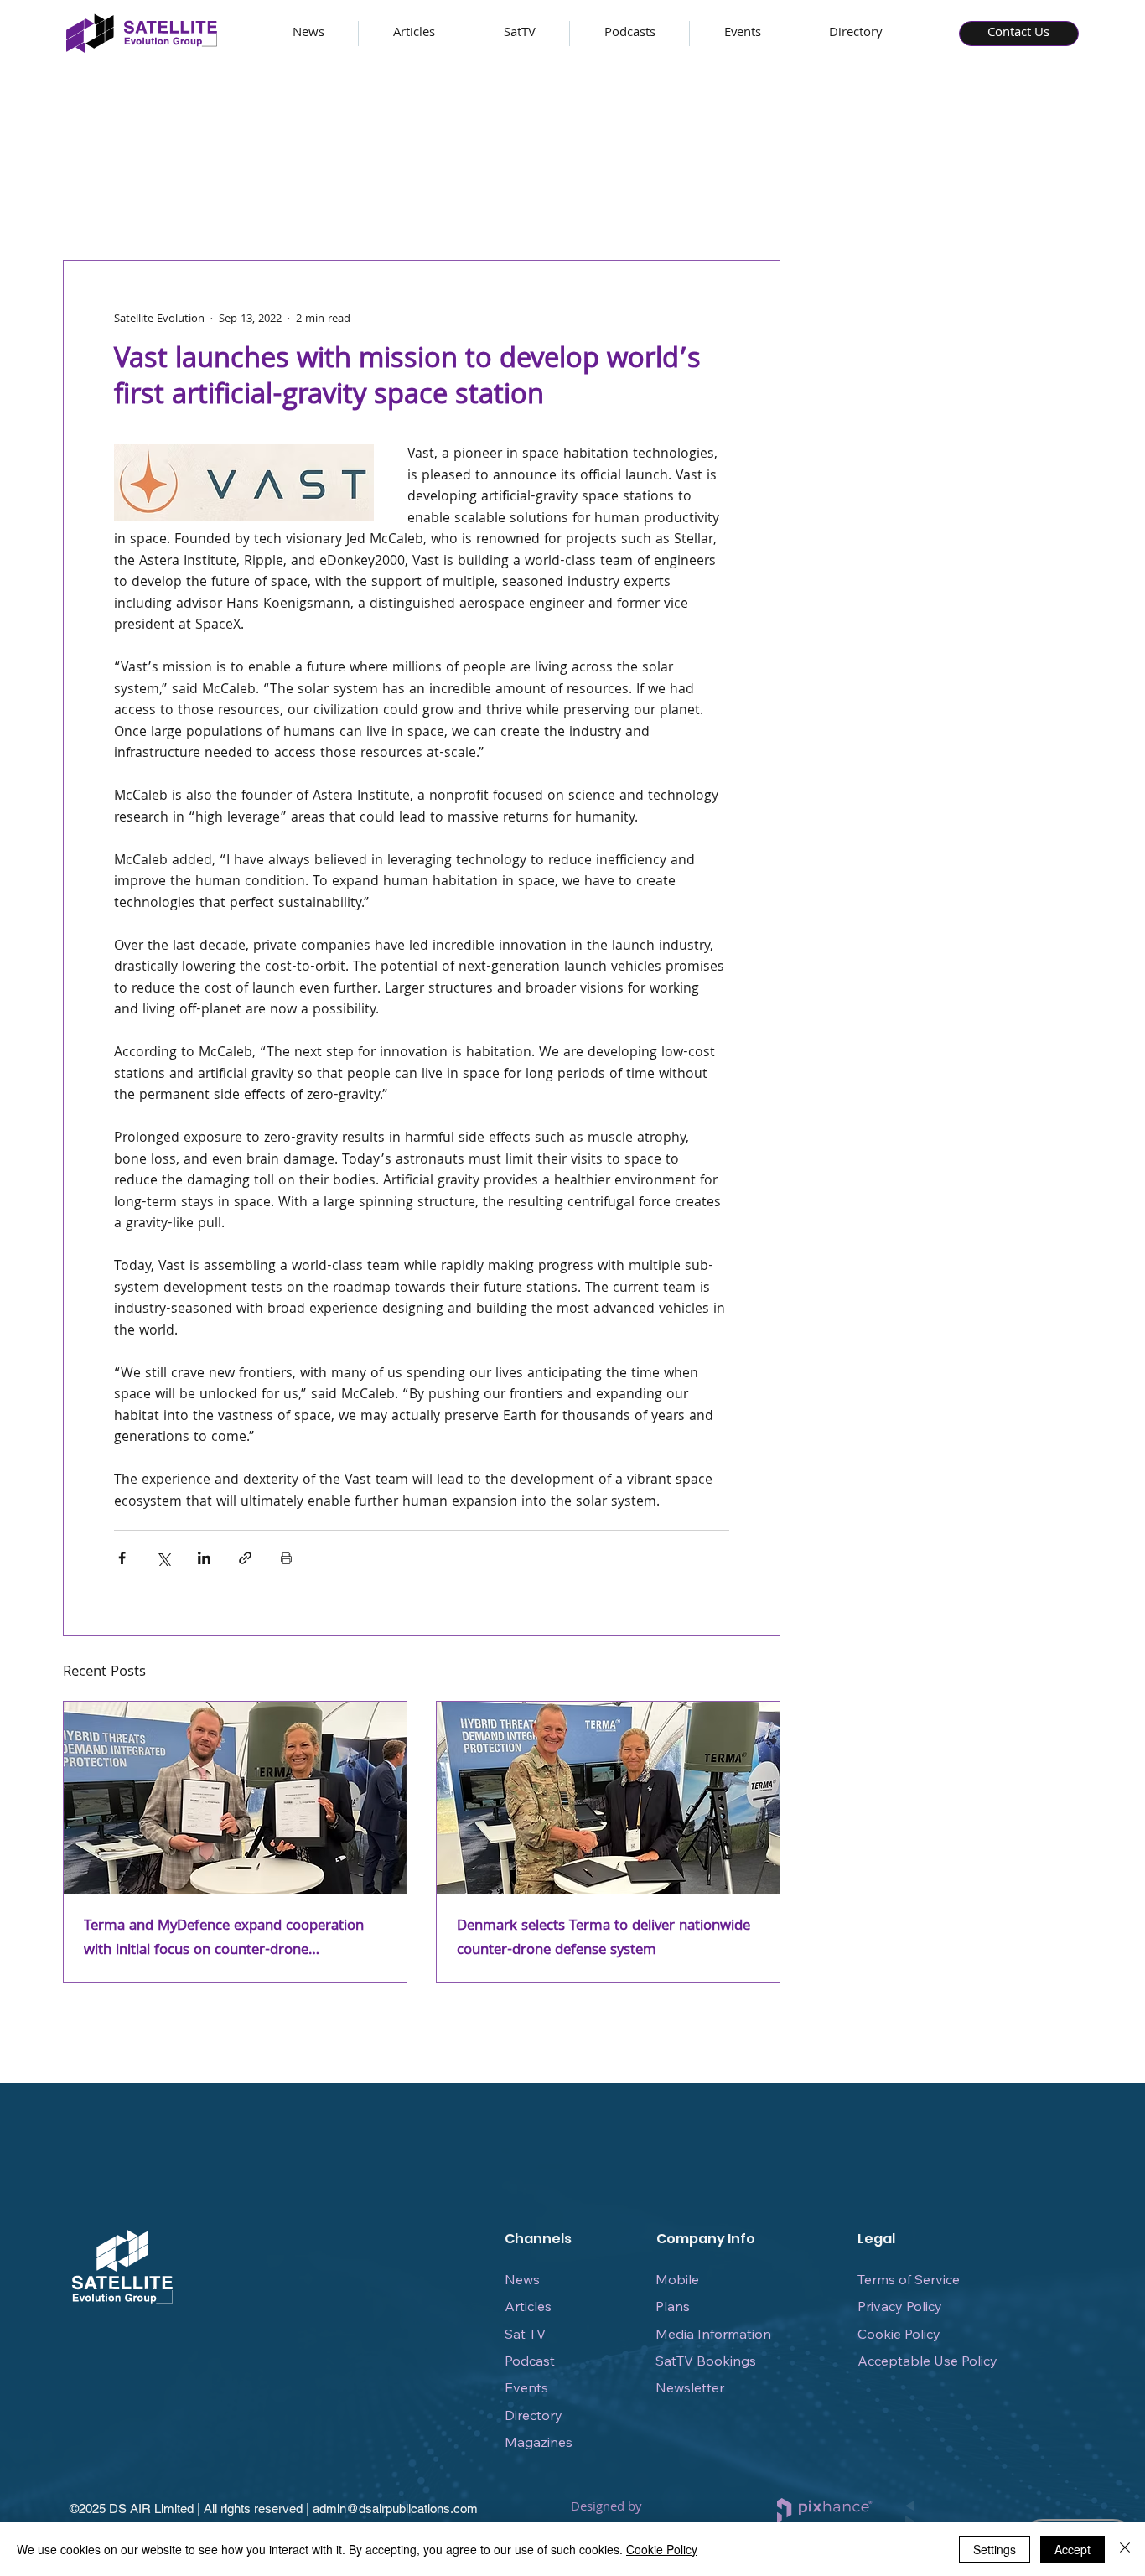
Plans (673, 2306)
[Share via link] (245, 1558)
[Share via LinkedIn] (204, 1558)
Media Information (713, 2334)
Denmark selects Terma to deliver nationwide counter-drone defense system (604, 1939)
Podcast (530, 2361)
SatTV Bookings (706, 2361)
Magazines (539, 2442)
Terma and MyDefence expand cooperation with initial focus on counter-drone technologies (224, 1939)
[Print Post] (286, 1558)
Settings (995, 2549)
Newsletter (690, 2387)
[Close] (1125, 2549)
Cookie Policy (899, 2334)
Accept (1072, 2549)
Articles (528, 2306)
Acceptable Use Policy (927, 2361)
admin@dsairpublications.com (395, 2509)
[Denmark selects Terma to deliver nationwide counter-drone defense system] (608, 1798)
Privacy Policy (900, 2306)
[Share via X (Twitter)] (163, 1558)
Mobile (677, 2279)
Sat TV (525, 2334)
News (522, 2279)
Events (526, 2387)
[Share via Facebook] (122, 1558)
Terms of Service (909, 2279)
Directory (534, 2415)
